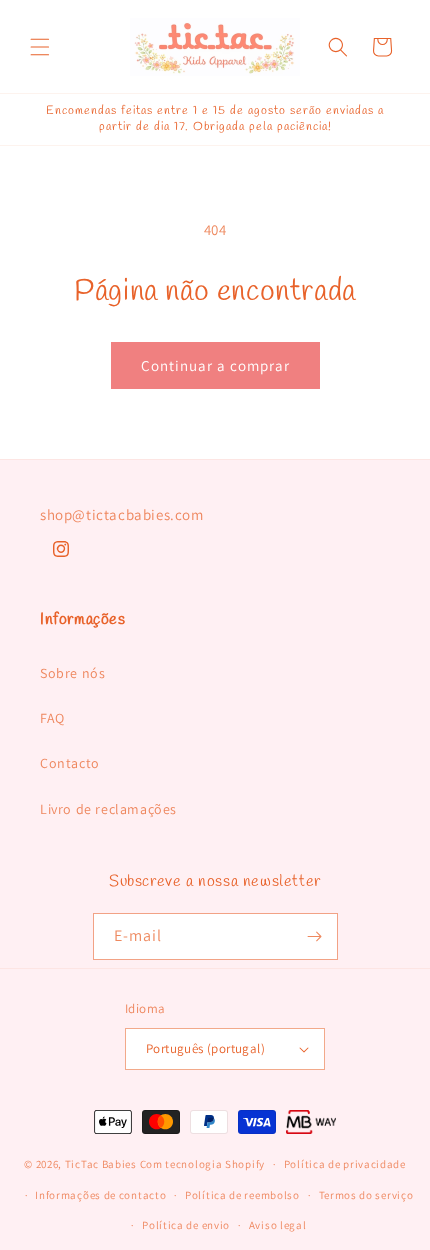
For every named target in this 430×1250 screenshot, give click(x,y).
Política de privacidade (345, 1164)
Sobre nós (72, 673)
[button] (40, 47)
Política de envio (186, 1225)
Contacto (70, 763)
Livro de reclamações (108, 809)
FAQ (52, 718)
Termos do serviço (366, 1195)
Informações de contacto (100, 1195)
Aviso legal (278, 1225)
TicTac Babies (101, 1164)
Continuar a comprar (215, 365)
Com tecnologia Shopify (202, 1164)
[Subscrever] (315, 936)
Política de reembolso (242, 1195)
